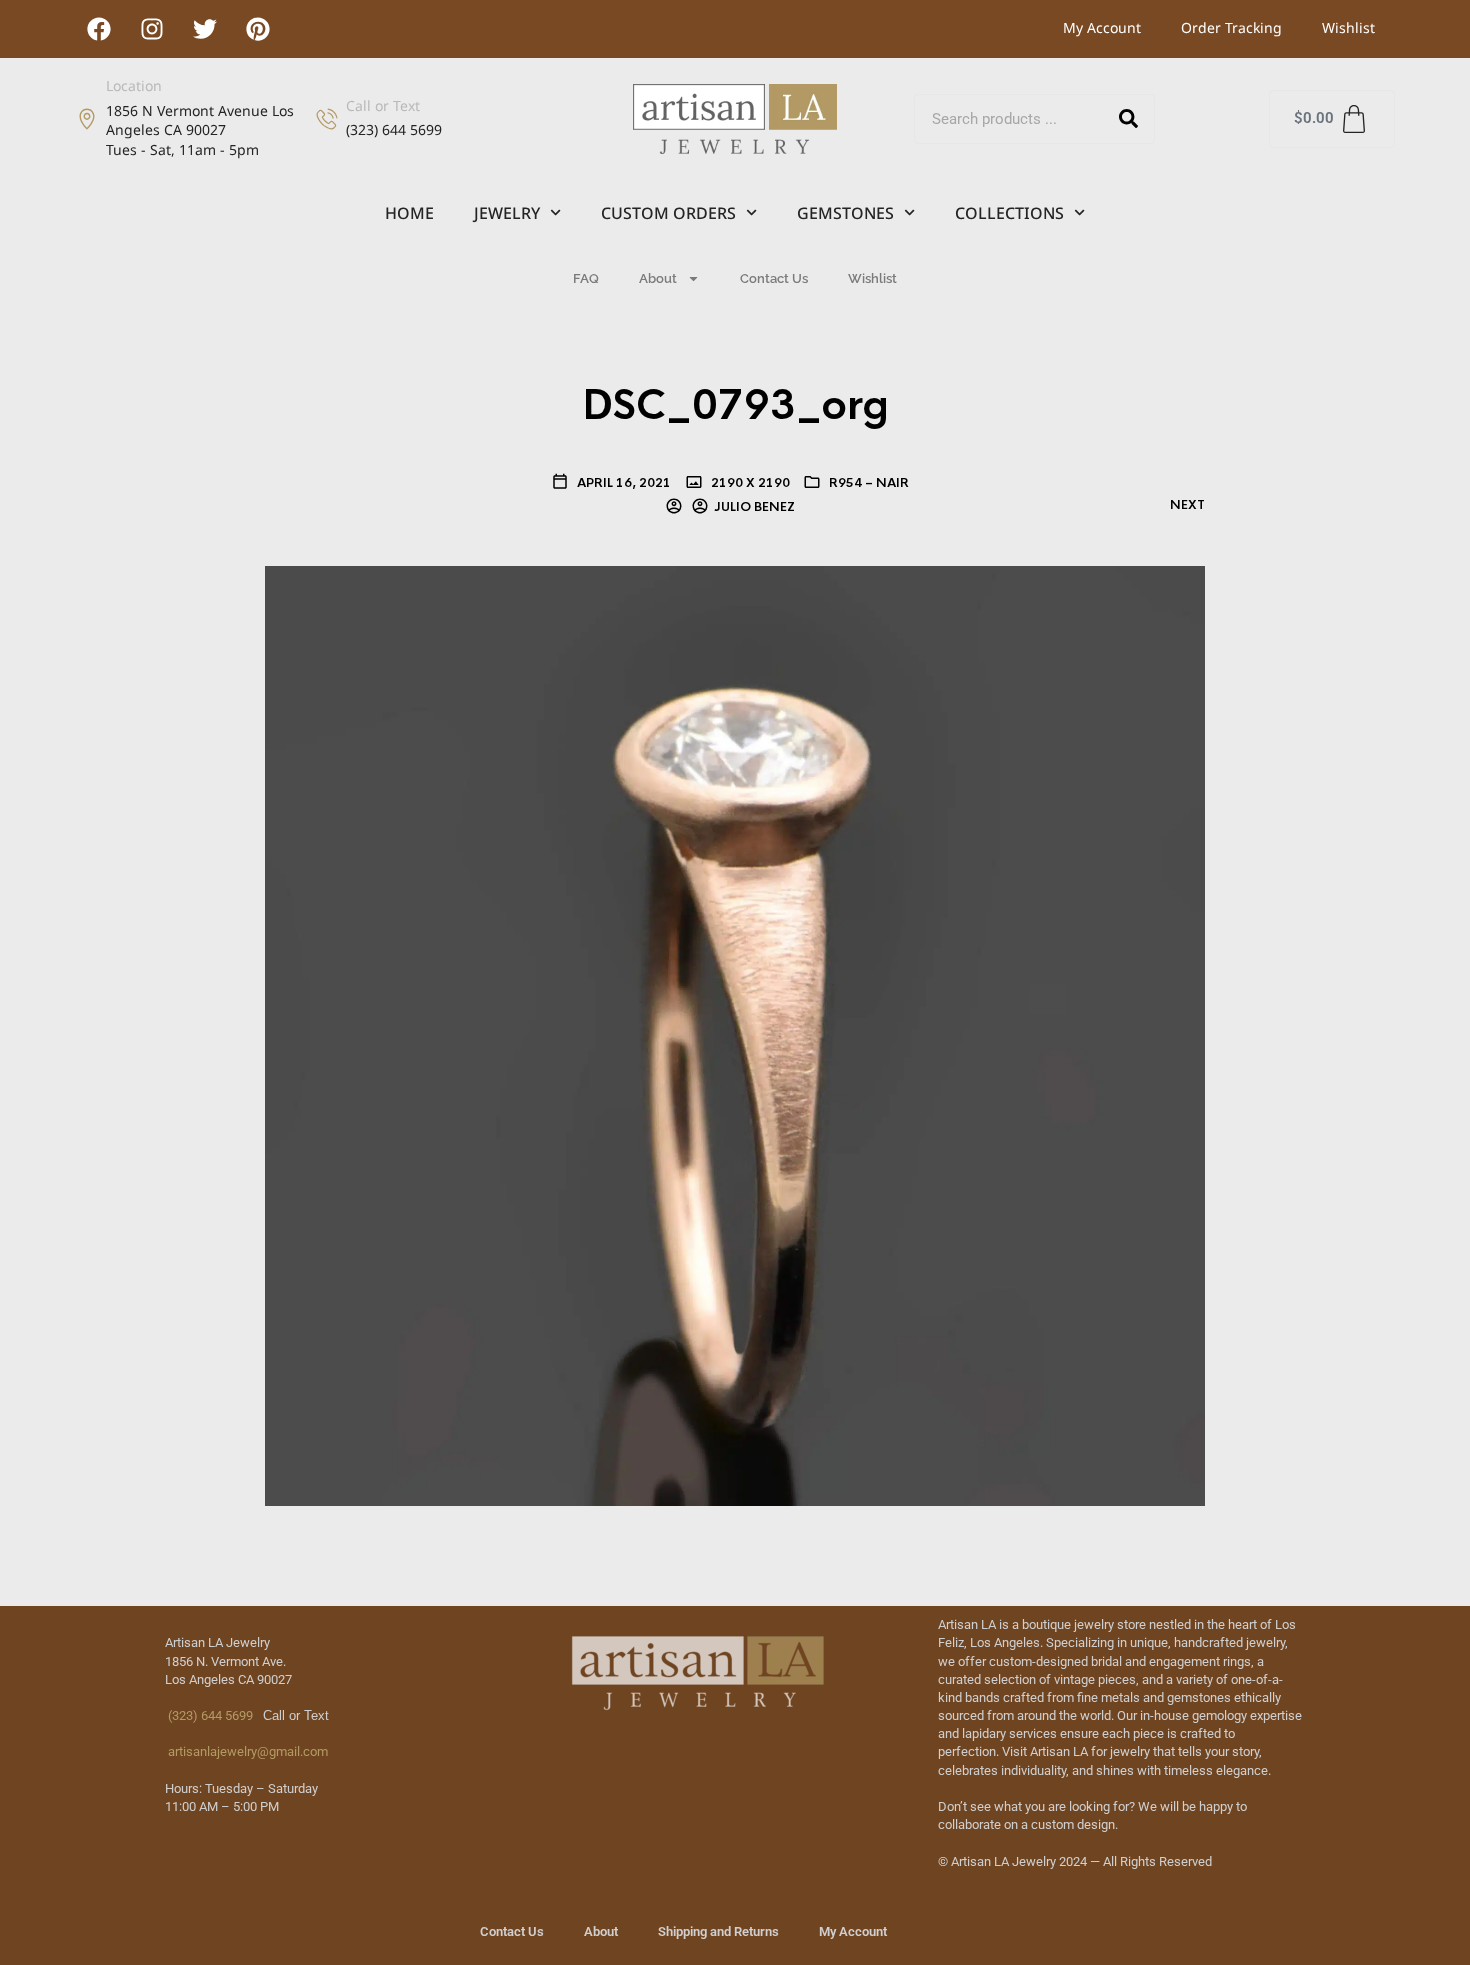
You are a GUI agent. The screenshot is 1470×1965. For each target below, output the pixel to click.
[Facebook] (99, 29)
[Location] (87, 119)
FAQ (586, 278)
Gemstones (845, 213)
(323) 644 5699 (209, 1715)
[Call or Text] (327, 119)
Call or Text (383, 105)
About (658, 278)
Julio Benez (754, 507)
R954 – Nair (869, 483)
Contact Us (774, 278)
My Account (1102, 27)
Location (134, 85)
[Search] (1129, 119)
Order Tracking (1231, 27)
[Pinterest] (258, 29)
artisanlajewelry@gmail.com (246, 1751)
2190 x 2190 (749, 483)
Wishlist (1348, 27)
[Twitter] (205, 29)
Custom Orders (668, 213)
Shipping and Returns (718, 1931)
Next (1187, 505)
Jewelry (507, 213)
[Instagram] (152, 29)
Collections (1009, 213)
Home (409, 213)
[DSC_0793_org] (735, 1035)
